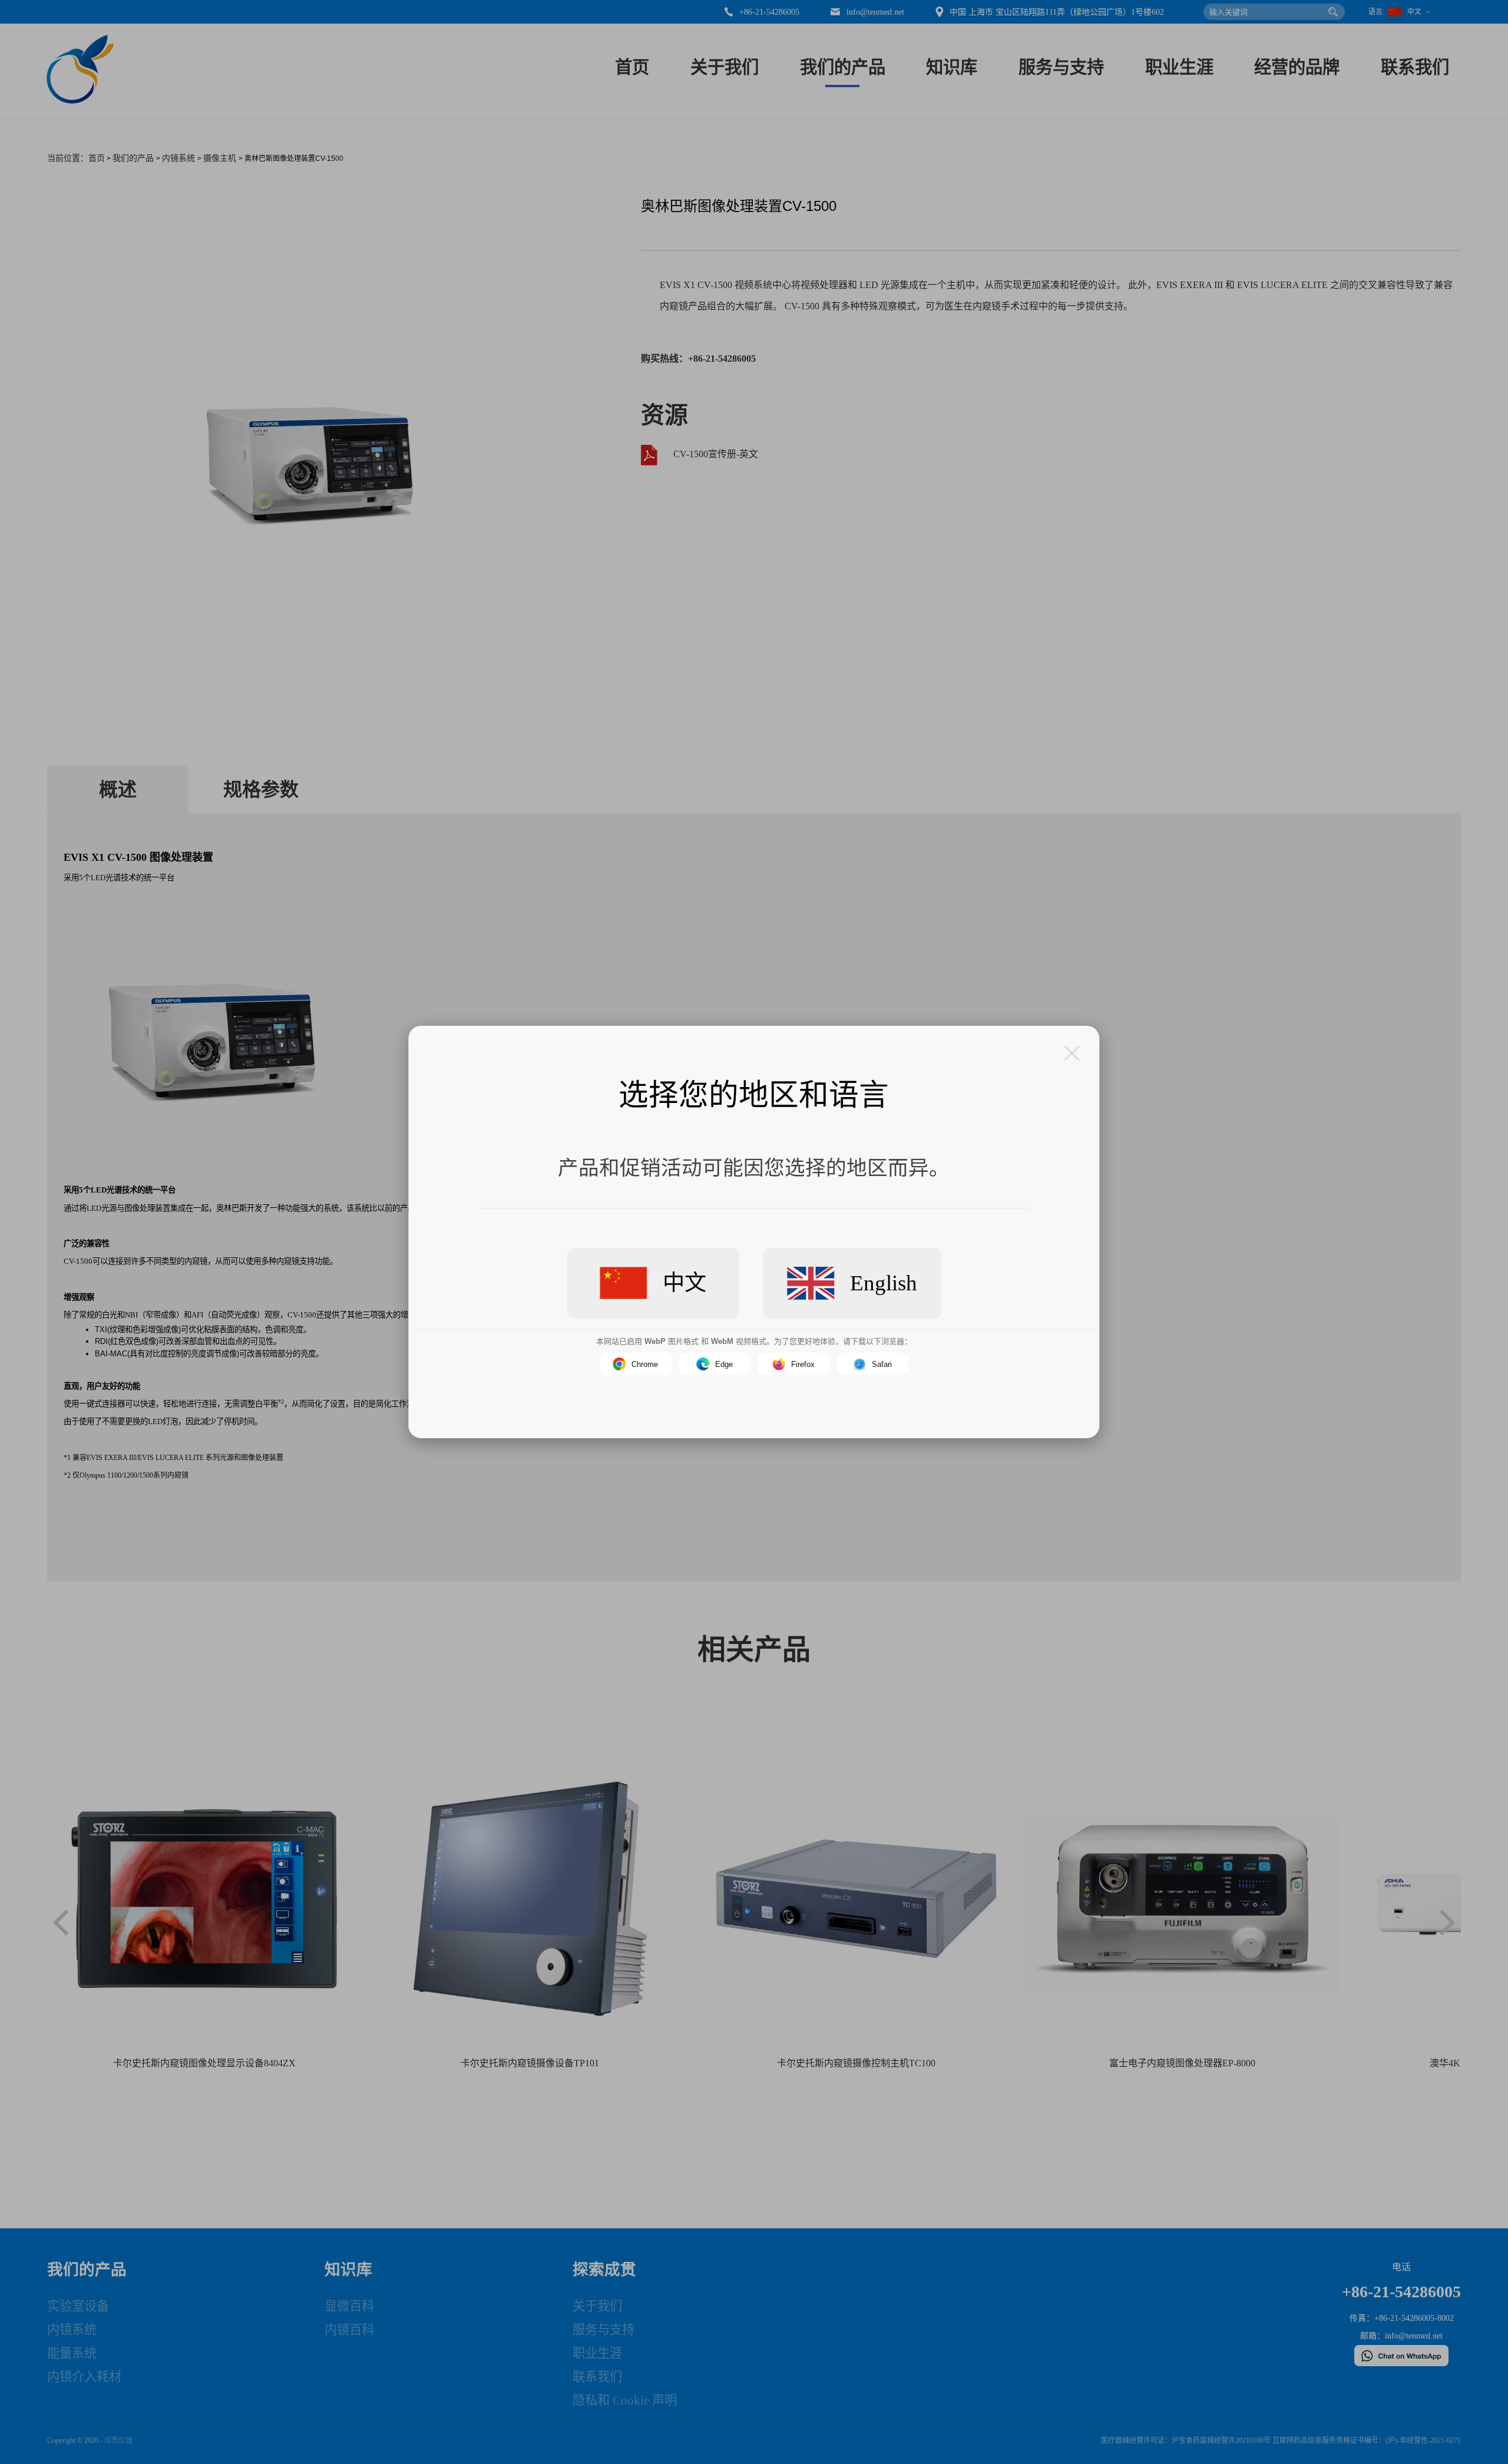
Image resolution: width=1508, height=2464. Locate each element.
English (884, 1283)
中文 (684, 1283)
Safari (882, 1364)
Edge (724, 1364)
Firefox (803, 1364)
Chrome (645, 1364)
